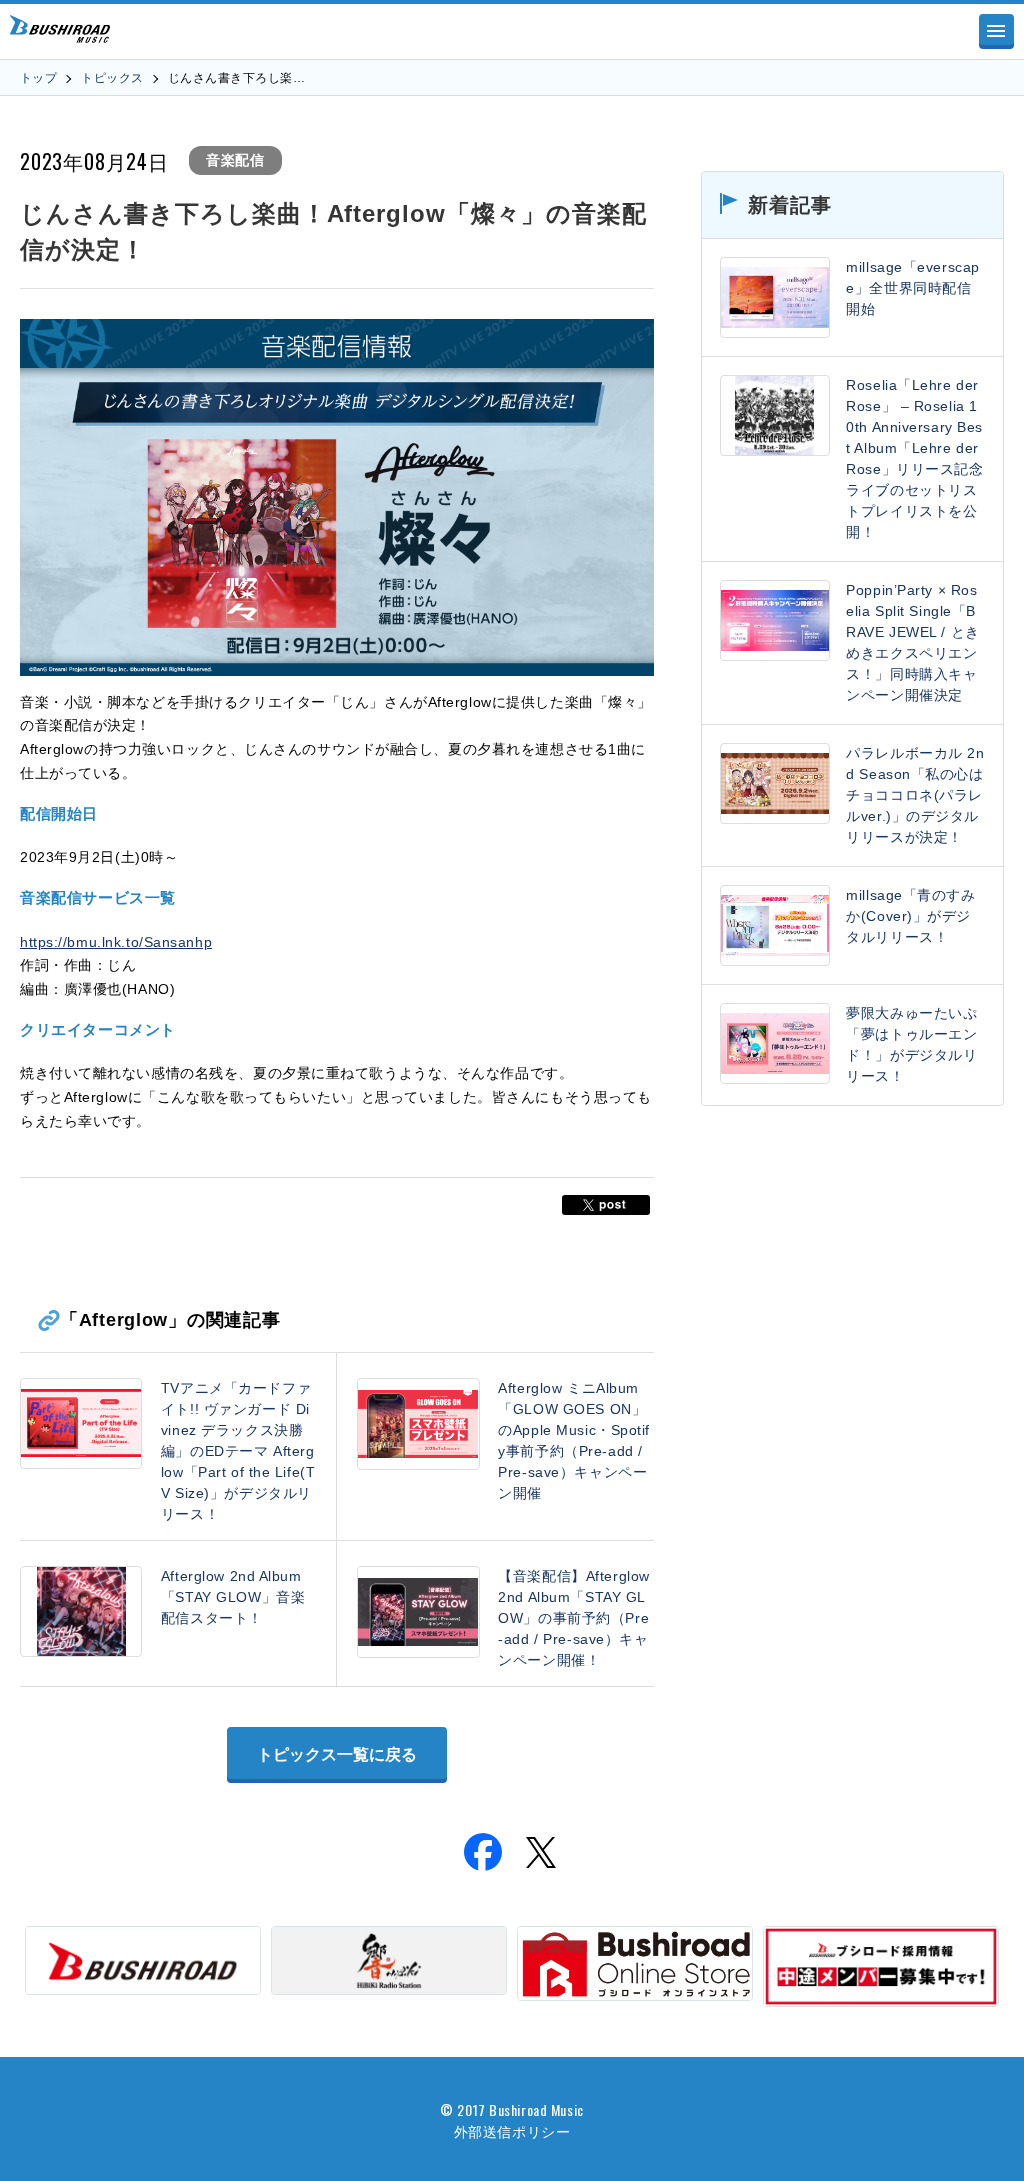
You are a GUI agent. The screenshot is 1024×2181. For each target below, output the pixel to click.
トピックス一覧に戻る (337, 1754)
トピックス (112, 78)
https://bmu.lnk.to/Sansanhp (116, 942)
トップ (38, 78)
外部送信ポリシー (512, 2130)
